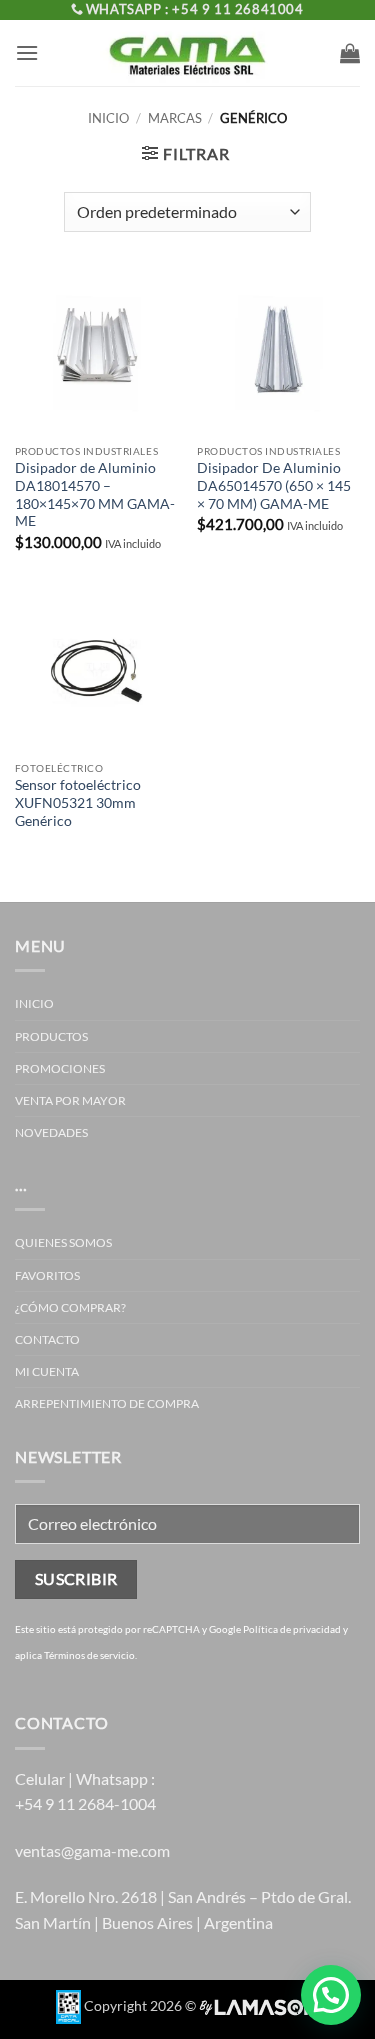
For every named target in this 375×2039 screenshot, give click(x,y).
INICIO (34, 1003)
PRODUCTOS (51, 1036)
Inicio (108, 118)
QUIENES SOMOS (63, 1242)
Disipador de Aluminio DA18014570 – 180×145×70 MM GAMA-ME (95, 494)
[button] (27, 52)
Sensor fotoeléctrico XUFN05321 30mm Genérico (78, 802)
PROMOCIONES (60, 1068)
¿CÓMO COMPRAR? (70, 1307)
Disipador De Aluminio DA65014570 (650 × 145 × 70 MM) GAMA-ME (274, 485)
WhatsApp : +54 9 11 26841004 (195, 9)
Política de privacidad (292, 1629)
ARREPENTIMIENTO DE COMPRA (107, 1403)
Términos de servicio (89, 1655)
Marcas (175, 118)
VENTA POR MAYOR (70, 1100)
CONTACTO (47, 1339)
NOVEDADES (51, 1132)
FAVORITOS (47, 1275)
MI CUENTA (47, 1371)
